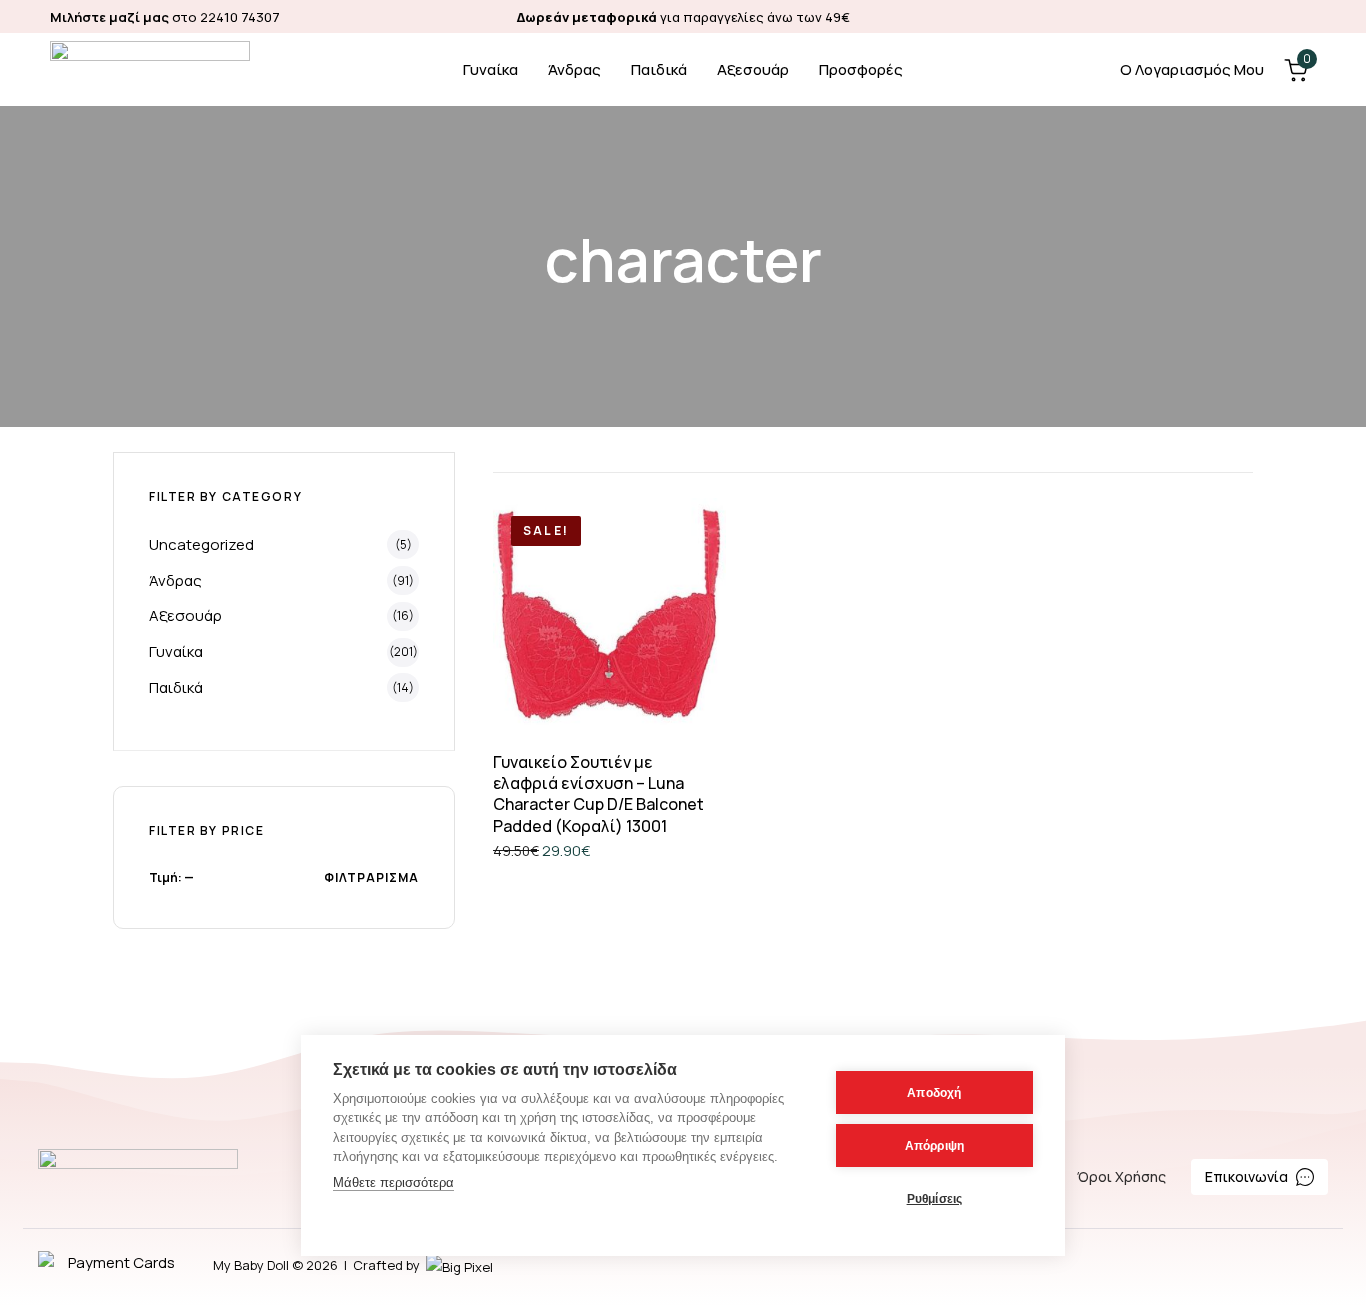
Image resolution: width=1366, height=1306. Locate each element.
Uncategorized (201, 544)
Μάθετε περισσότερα (393, 1182)
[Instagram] (1306, 16)
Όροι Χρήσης (1121, 1176)
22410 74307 (240, 17)
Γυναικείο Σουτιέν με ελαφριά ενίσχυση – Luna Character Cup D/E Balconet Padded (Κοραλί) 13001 (598, 794)
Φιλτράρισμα (371, 877)
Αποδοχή (934, 1093)
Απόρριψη (935, 1146)
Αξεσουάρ (753, 69)
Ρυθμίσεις (935, 1199)
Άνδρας (574, 69)
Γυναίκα (490, 69)
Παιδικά (659, 69)
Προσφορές (861, 69)
